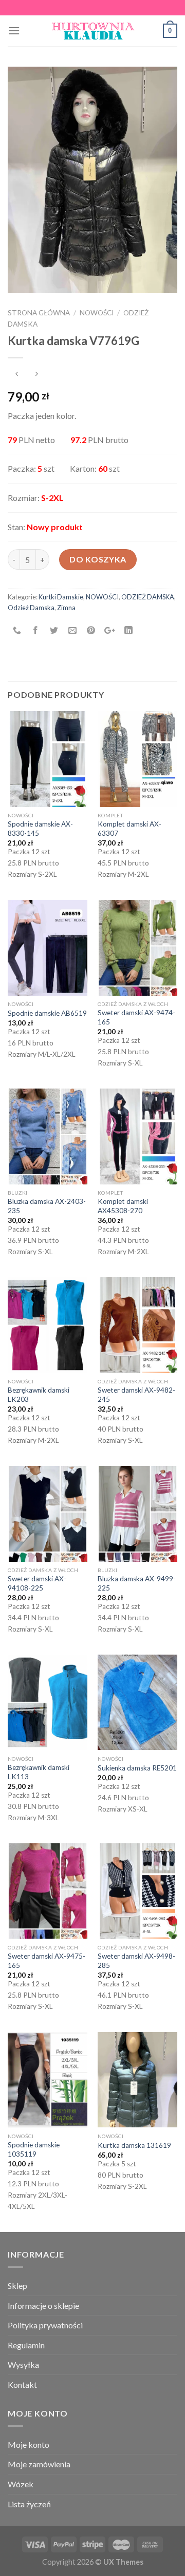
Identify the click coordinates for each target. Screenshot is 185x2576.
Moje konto (29, 2444)
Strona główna (39, 313)
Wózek (21, 2484)
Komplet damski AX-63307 (129, 829)
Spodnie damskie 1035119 (34, 2149)
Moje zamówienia (39, 2464)
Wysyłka (23, 2364)
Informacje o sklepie (43, 2306)
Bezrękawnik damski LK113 (39, 1772)
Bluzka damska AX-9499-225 (137, 1583)
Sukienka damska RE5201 (137, 1768)
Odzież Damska (31, 608)
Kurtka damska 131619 (134, 2145)
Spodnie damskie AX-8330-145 (40, 829)
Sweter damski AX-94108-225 (37, 1583)
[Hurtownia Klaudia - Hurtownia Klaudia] (92, 31)
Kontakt (22, 2384)
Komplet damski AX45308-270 (123, 1206)
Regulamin (26, 2345)
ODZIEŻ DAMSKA (148, 597)
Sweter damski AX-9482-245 (136, 1395)
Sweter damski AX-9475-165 (47, 1961)
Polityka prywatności (45, 2325)
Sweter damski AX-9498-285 (136, 1961)
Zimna (66, 608)
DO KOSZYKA (98, 559)
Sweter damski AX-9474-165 (136, 1017)
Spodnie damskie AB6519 (47, 1013)
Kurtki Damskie (61, 597)
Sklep (17, 2286)
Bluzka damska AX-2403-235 (47, 1206)
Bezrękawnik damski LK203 (39, 1395)
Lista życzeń (29, 2504)
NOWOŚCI (97, 313)
